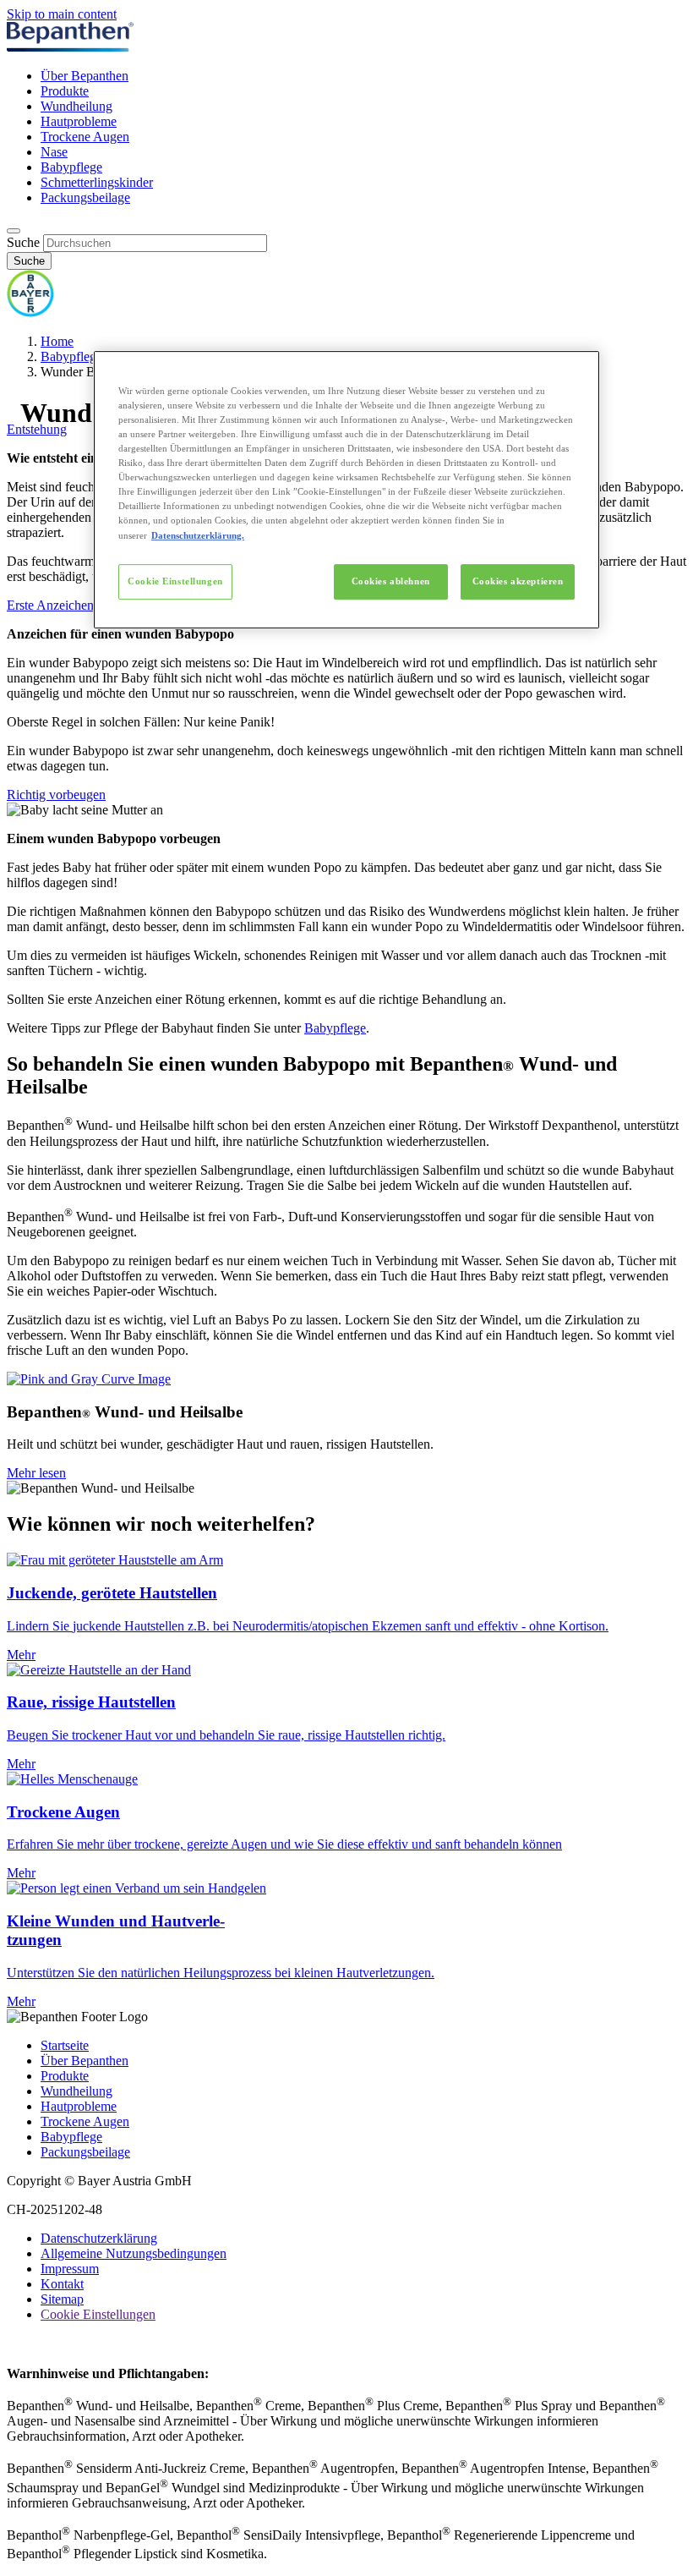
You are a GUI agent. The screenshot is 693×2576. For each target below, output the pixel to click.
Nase (54, 152)
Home (57, 341)
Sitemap (62, 2299)
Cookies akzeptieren (518, 581)
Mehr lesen (36, 1473)
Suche (23, 242)
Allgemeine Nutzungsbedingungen (134, 2253)
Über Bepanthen (85, 76)
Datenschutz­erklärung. (198, 535)
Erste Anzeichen (50, 605)
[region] (346, 490)
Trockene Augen (85, 137)
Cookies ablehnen (391, 581)
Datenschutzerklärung (99, 2238)
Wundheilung (76, 106)
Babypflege (71, 167)
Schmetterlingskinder (97, 182)
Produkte (65, 91)
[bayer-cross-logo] (30, 312)
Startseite (65, 2045)
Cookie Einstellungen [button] (98, 2314)
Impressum (70, 2269)
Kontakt (62, 2284)
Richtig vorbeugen (56, 795)
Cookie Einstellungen (175, 581)
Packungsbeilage (85, 197)
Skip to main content (62, 14)
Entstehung (37, 429)
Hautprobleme (79, 121)
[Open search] (14, 231)
